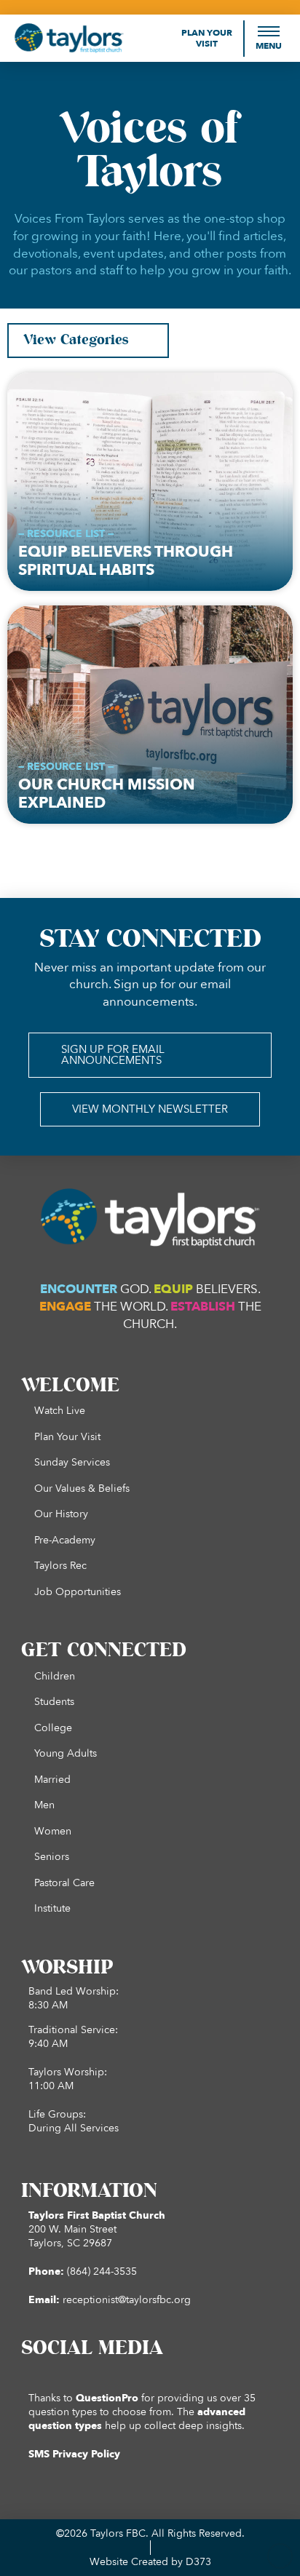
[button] (269, 38)
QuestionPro (107, 2398)
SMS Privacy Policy (74, 2454)
